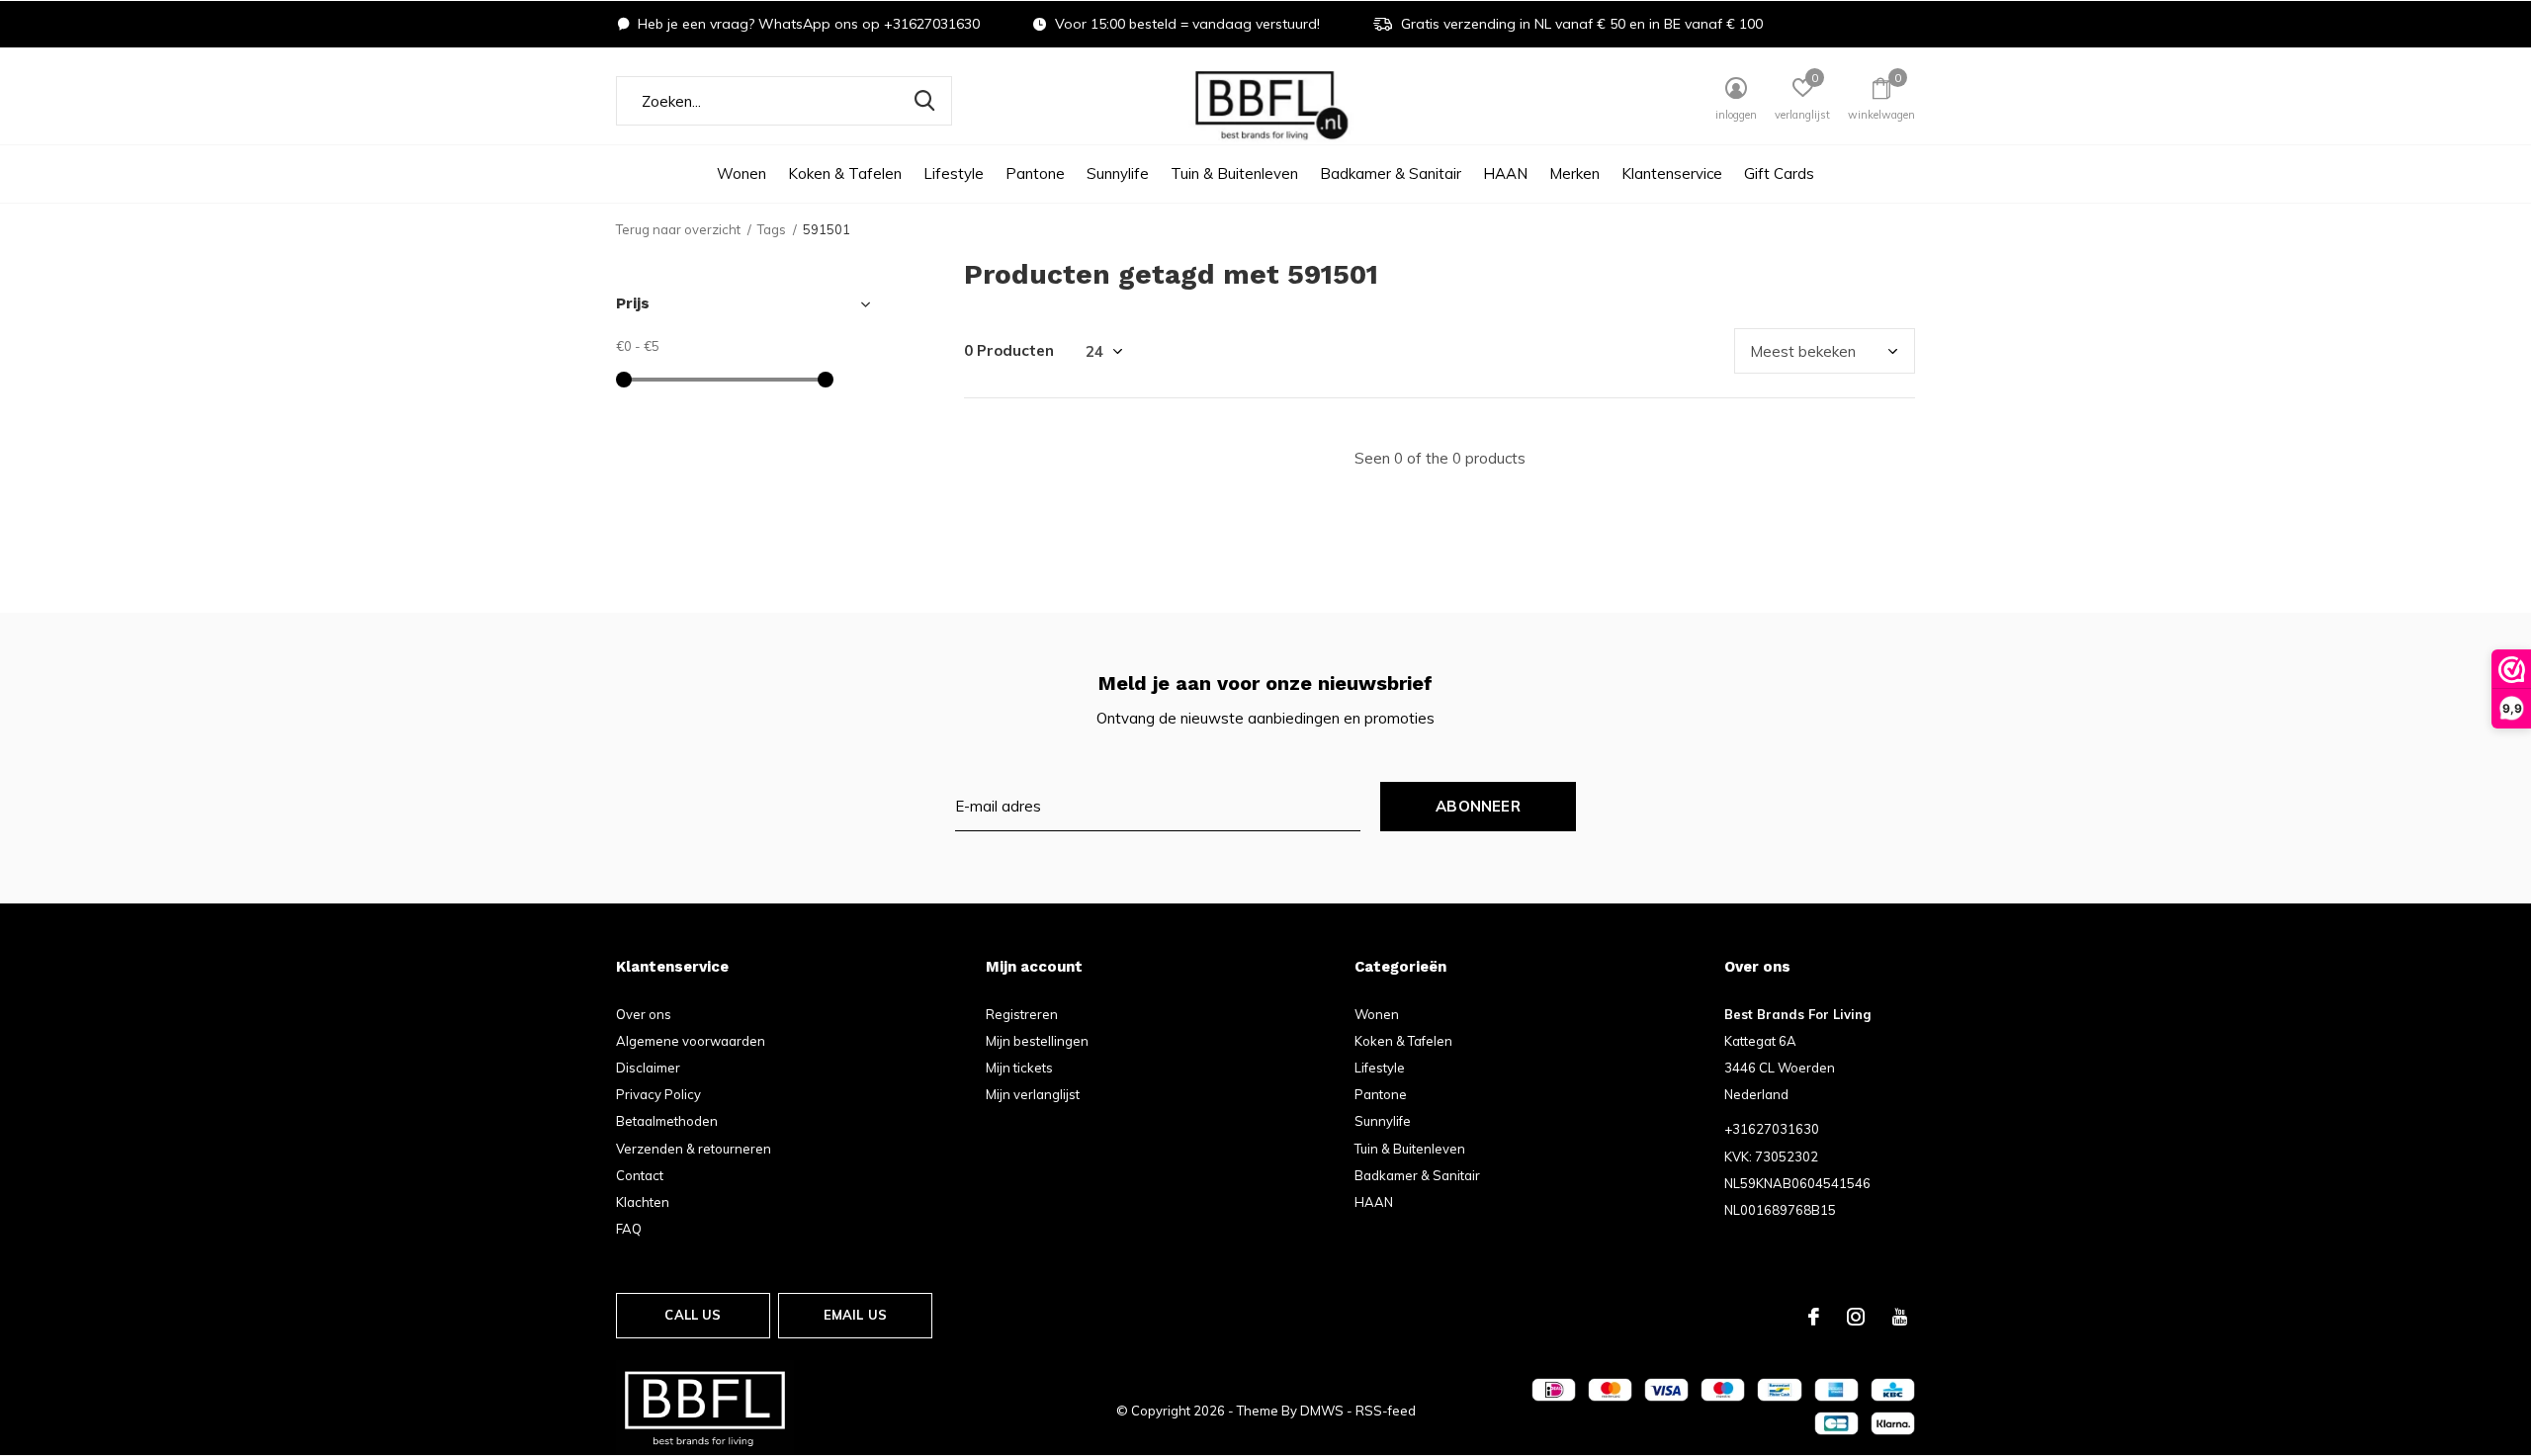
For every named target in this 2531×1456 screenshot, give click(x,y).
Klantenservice (1672, 173)
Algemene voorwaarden (691, 1041)
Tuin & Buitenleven (1234, 173)
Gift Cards (1779, 173)
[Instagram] (1856, 1317)
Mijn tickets (1019, 1068)
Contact (640, 1175)
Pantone (1035, 173)
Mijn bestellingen (1037, 1041)
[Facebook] (1814, 1317)
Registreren (1022, 1014)
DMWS (1322, 1411)
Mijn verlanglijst (1033, 1094)
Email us (855, 1315)
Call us (693, 1315)
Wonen (742, 173)
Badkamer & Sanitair (1391, 173)
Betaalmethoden (667, 1121)
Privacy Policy (658, 1094)
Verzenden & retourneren (694, 1149)
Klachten (643, 1202)
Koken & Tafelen (845, 173)
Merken (1574, 173)
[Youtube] (1900, 1317)
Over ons (644, 1014)
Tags (772, 229)
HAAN (1505, 173)
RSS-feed (1386, 1411)
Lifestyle (954, 173)
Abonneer (1478, 806)
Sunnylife (1118, 173)
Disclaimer (648, 1068)
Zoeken (924, 101)
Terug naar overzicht (678, 229)
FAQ (629, 1229)
